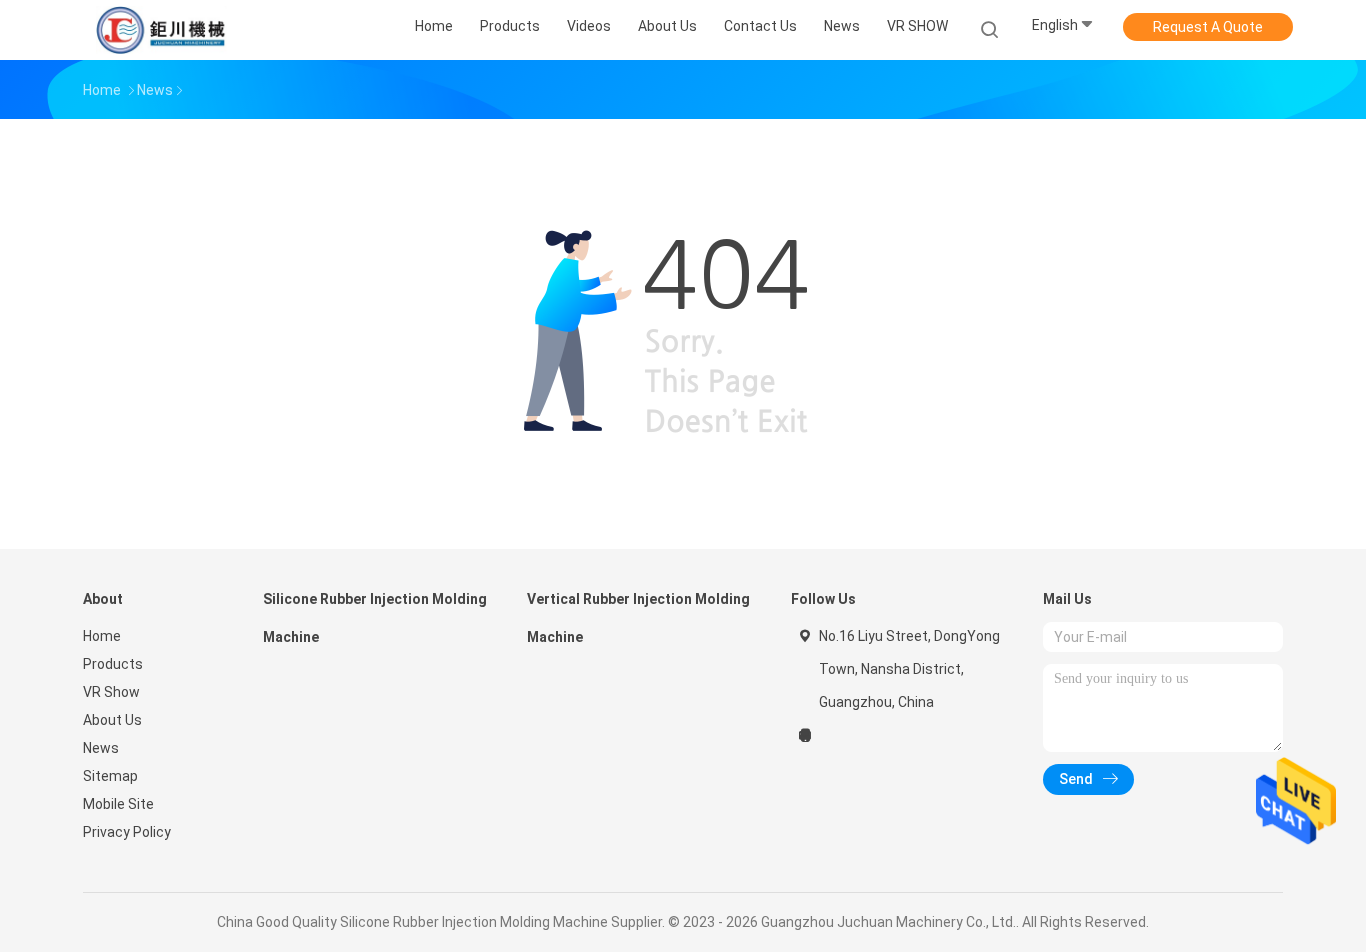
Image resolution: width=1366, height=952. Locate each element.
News (101, 748)
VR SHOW (917, 26)
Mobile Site (118, 804)
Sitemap (110, 776)
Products (113, 664)
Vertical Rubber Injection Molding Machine (638, 618)
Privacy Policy (127, 832)
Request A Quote (1208, 27)
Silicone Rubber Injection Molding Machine (375, 618)
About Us (112, 720)
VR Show (111, 692)
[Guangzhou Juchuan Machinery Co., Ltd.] (161, 30)
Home (102, 636)
